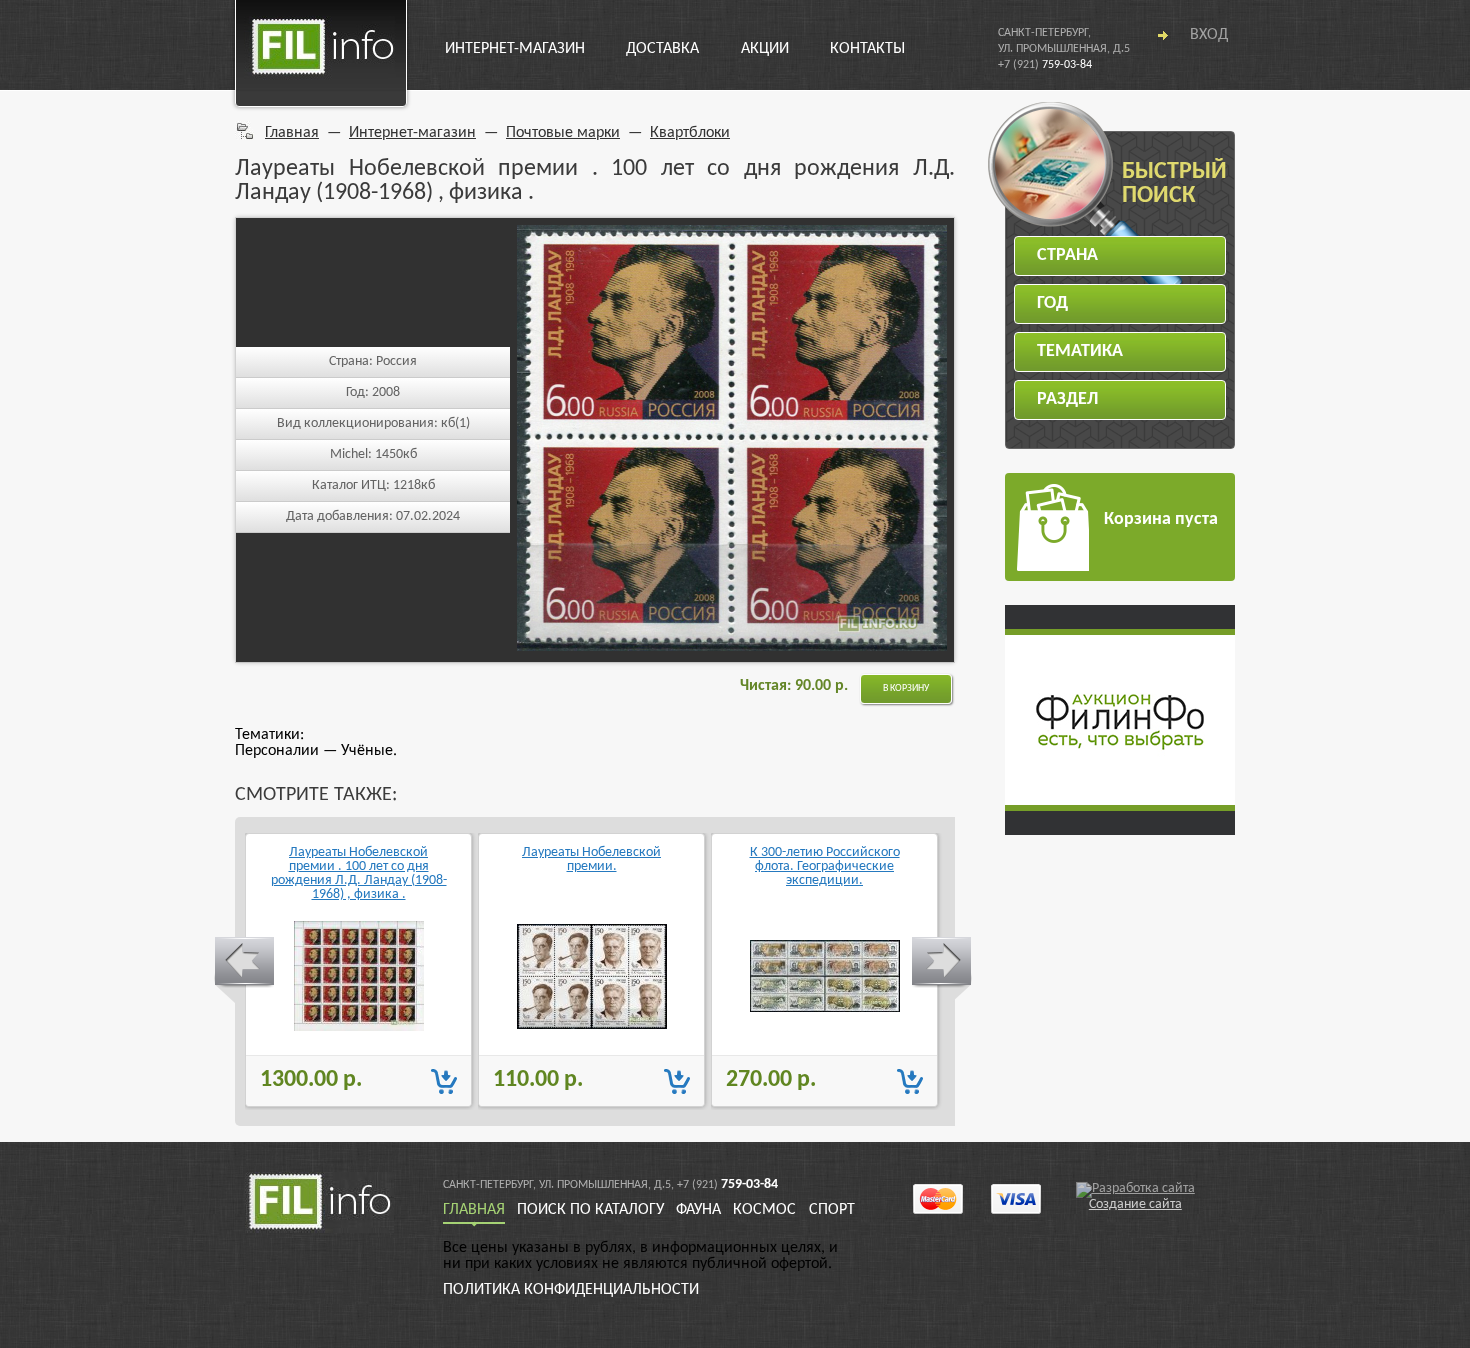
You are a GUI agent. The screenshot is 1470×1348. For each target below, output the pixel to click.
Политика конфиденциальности (571, 1290)
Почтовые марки (563, 133)
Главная (292, 133)
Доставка (662, 49)
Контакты (867, 49)
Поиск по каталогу (590, 1210)
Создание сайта (1135, 1204)
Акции (765, 49)
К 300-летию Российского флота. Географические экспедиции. (825, 867)
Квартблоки (690, 133)
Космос (764, 1210)
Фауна (698, 1210)
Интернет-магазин (515, 49)
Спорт (832, 1210)
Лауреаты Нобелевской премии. (591, 860)
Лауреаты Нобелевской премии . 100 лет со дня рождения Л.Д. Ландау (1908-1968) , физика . (359, 873)
